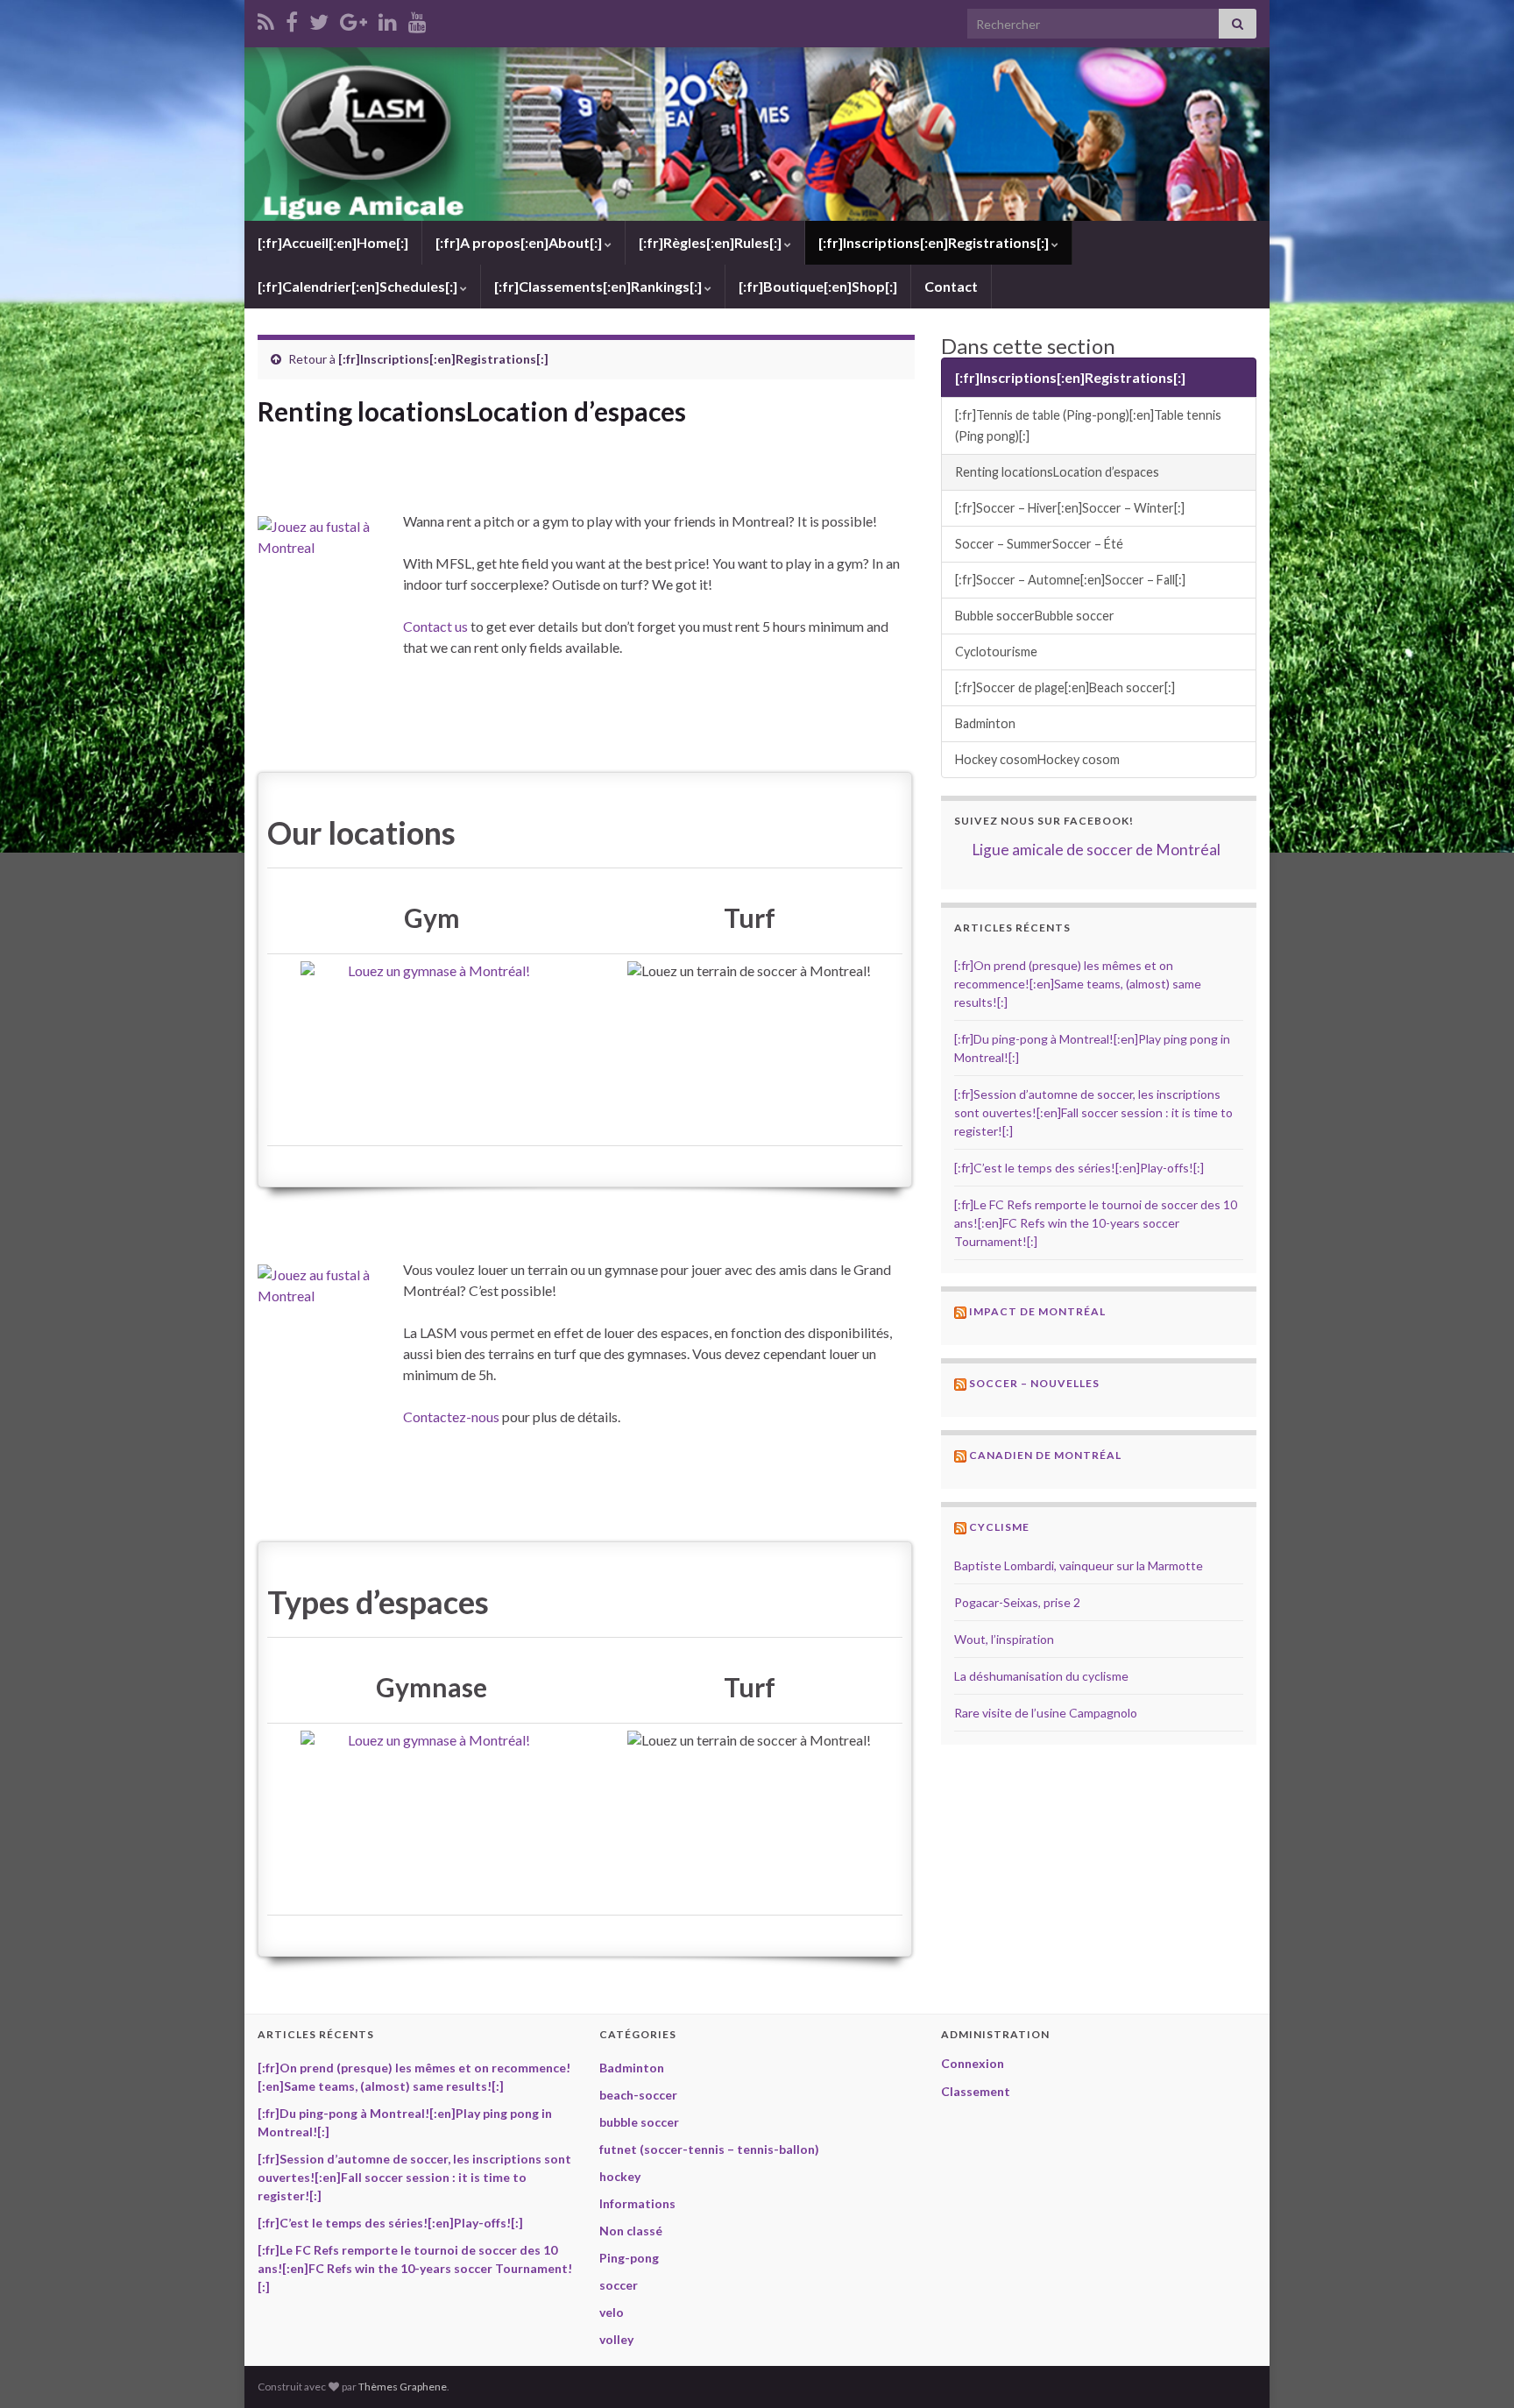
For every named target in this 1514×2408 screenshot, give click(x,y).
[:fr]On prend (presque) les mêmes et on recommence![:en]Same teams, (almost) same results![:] (1078, 984)
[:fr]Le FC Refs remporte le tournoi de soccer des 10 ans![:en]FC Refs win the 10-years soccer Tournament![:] (1096, 1223)
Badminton (985, 723)
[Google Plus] (354, 19)
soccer (619, 2285)
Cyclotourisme (996, 652)
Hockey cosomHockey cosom (1037, 759)
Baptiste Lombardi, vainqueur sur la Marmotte (1079, 1565)
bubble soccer (639, 2122)
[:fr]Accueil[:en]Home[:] (333, 242)
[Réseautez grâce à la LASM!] (388, 19)
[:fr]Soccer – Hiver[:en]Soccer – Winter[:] (1070, 508)
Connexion (973, 2063)
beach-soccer (638, 2095)
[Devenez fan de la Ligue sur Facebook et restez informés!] (292, 19)
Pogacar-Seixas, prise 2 (1017, 1602)
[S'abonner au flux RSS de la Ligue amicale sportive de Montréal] (266, 19)
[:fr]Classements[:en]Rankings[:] (599, 286)
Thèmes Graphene (403, 2387)
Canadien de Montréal (1045, 1455)
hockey (620, 2176)
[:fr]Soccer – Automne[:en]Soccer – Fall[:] (1070, 580)
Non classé (631, 2231)
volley (616, 2339)
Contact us (435, 626)
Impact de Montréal (1037, 1311)
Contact (951, 286)
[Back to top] (1475, 2369)
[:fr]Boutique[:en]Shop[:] (818, 286)
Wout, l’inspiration (1004, 1639)
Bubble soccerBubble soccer (1035, 616)
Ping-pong (629, 2258)
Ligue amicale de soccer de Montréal (1096, 850)
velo (612, 2312)
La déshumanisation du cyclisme (1041, 1676)
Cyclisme (999, 1527)
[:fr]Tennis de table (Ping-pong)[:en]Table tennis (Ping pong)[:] (1088, 425)
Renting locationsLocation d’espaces (1057, 472)
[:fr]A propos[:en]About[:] (520, 242)
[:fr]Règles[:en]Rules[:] (711, 242)
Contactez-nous (451, 1416)
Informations (637, 2203)
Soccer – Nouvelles (1034, 1383)
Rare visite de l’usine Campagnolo (1046, 1713)
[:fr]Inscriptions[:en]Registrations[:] (935, 242)
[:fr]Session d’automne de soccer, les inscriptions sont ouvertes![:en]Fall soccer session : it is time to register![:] (1093, 1112)
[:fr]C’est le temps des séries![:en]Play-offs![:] (1079, 1168)
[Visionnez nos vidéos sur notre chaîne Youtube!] (417, 19)
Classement (976, 2091)
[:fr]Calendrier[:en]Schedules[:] (359, 286)
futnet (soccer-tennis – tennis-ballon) (709, 2149)
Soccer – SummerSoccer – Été (1039, 544)
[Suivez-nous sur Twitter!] (319, 19)
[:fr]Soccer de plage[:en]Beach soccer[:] (1065, 687)
